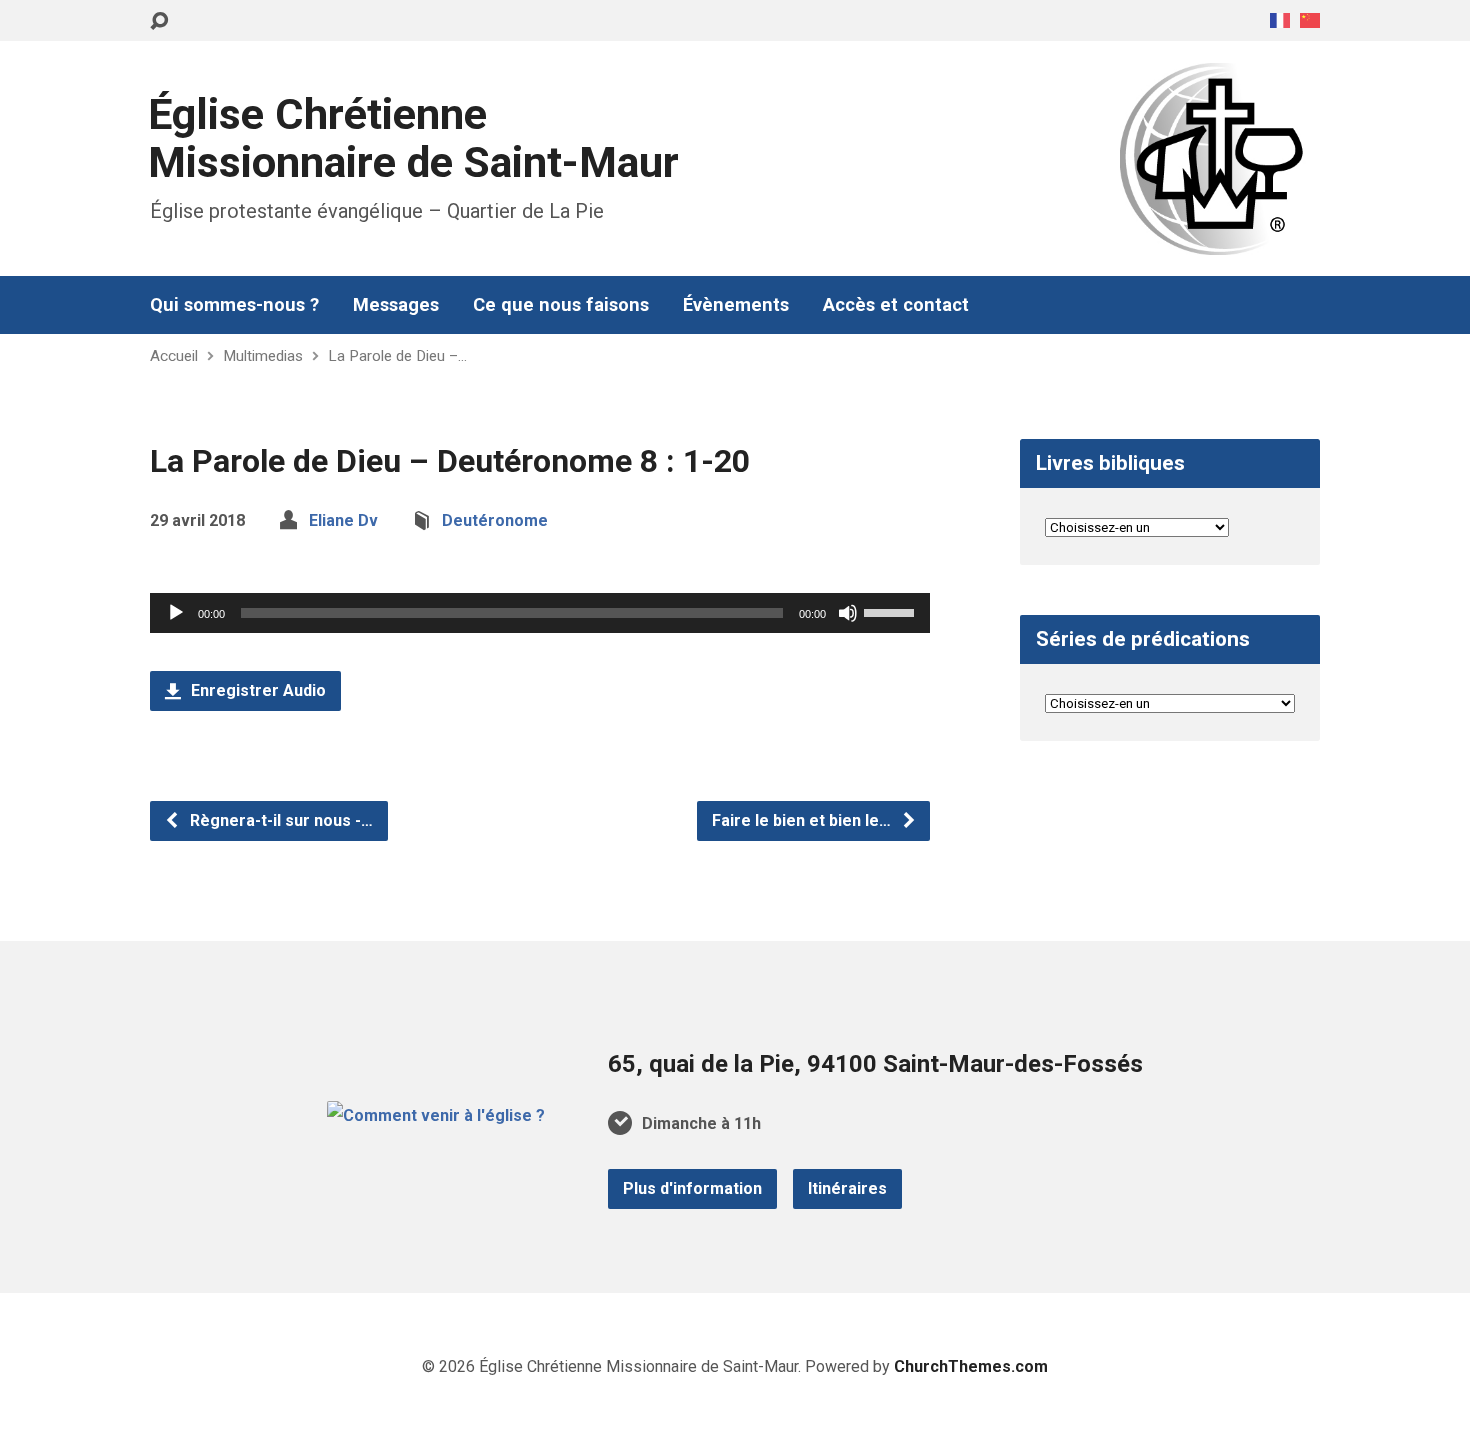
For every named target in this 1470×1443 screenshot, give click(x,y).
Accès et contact (896, 305)
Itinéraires (847, 1188)
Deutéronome (495, 520)
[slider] (892, 611)
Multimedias (263, 356)
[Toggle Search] (159, 21)
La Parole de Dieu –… (397, 356)
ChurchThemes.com (971, 1366)
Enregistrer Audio (256, 690)
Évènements (736, 305)
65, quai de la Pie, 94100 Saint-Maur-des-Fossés (875, 1064)
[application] (540, 613)
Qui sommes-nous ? (234, 305)
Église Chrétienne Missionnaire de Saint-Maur (413, 138)
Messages (396, 305)
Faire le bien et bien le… (803, 820)
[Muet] (848, 613)
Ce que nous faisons (561, 305)
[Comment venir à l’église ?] (436, 1115)
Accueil (174, 356)
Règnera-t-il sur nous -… (279, 820)
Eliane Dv (343, 520)
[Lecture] (176, 613)
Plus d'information (692, 1188)
